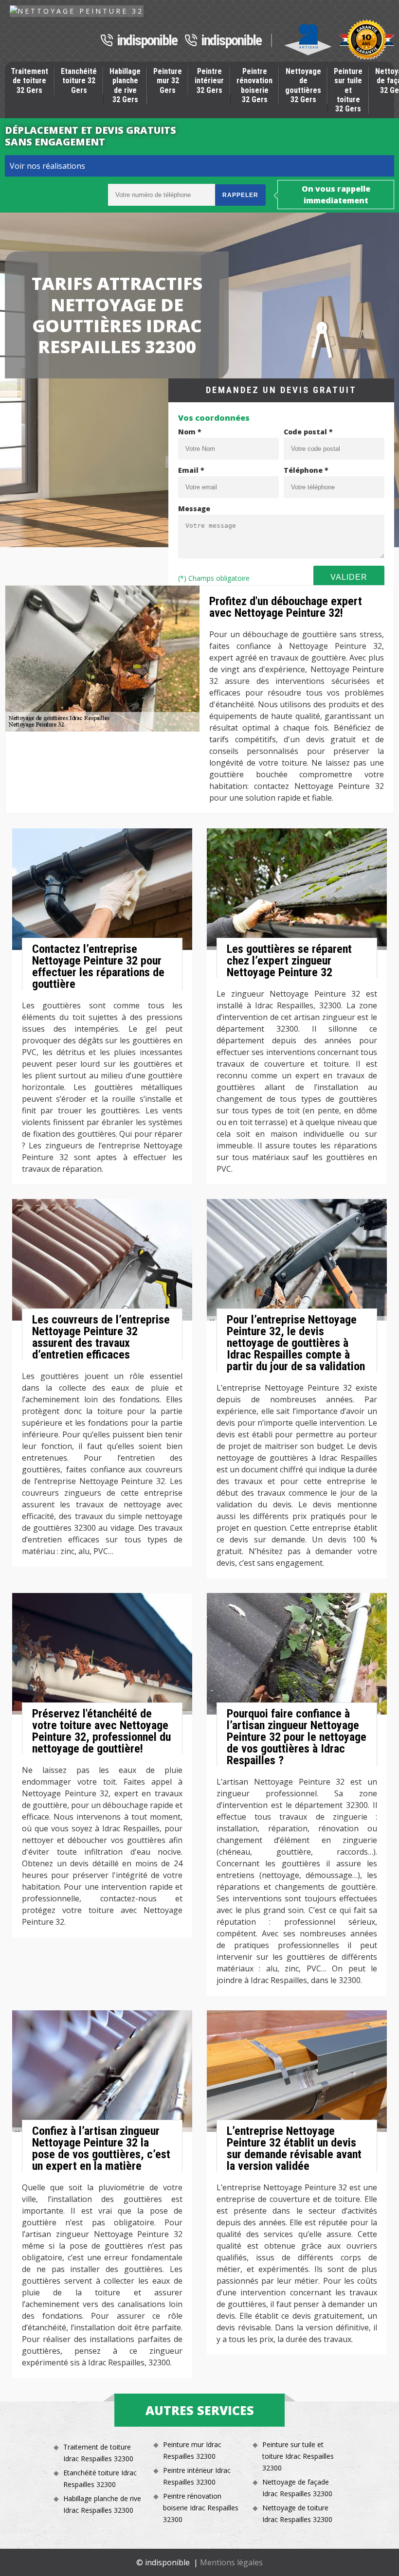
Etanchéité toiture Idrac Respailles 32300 (100, 2478)
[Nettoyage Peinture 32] (77, 11)
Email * (191, 470)
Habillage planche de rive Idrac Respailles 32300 (102, 2504)
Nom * (190, 432)
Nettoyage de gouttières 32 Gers (303, 85)
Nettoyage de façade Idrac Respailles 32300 (297, 2488)
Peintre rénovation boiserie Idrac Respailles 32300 (201, 2508)
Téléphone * (306, 470)
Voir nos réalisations (47, 166)
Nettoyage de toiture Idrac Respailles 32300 (297, 2513)
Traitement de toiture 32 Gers (29, 80)
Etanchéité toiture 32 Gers (79, 80)
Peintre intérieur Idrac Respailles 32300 (197, 2476)
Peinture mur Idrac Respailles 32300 (192, 2450)
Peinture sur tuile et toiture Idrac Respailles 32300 (298, 2456)
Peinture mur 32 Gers (168, 80)
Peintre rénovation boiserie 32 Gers (254, 85)
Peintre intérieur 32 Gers (209, 80)
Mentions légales (231, 2562)
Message (194, 509)
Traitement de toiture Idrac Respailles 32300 (98, 2453)
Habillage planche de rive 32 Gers (125, 85)
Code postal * (308, 432)
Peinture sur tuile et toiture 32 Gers (348, 90)
